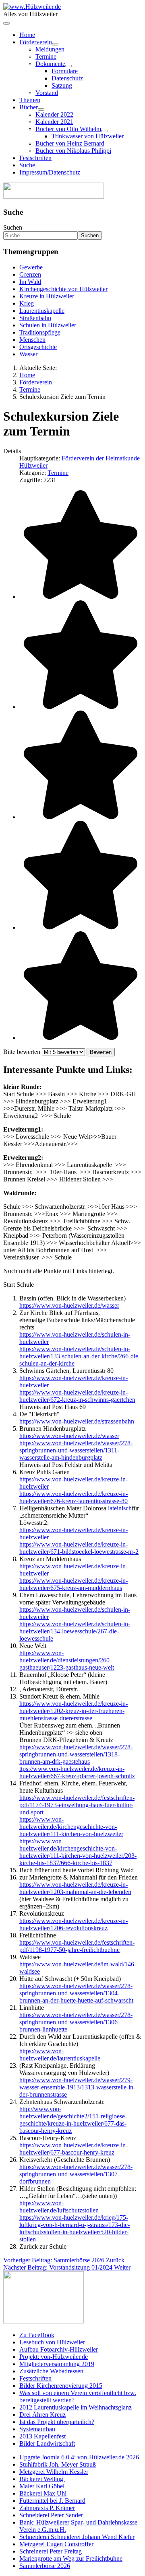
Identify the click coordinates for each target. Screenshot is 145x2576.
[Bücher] (41, 109)
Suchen (13, 227)
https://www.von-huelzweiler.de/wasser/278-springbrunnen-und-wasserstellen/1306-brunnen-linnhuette (76, 2022)
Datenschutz (67, 78)
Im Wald (30, 282)
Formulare (65, 71)
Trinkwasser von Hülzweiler (88, 136)
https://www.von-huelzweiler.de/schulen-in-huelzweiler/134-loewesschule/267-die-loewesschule (75, 1631)
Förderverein (36, 42)
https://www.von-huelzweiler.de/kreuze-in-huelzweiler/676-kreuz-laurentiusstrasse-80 (74, 1497)
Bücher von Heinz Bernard (70, 143)
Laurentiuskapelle (42, 311)
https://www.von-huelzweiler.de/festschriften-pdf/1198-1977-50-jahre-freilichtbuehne (77, 1946)
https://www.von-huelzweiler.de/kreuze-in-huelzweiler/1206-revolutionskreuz (74, 1924)
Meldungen (50, 49)
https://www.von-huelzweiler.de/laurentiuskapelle (60, 2055)
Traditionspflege (40, 332)
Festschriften (35, 158)
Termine (46, 56)
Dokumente (50, 64)
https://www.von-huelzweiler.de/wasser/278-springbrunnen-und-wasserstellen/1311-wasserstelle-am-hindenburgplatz (76, 1450)
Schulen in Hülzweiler (48, 325)
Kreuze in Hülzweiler (47, 296)
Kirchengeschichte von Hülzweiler (63, 289)
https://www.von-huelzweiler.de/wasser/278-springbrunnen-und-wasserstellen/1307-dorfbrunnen (76, 2174)
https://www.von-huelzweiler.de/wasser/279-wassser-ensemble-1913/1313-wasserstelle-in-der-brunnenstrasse (77, 2087)
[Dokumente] (68, 66)
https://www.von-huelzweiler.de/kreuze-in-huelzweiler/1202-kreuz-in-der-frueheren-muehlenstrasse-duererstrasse (74, 1711)
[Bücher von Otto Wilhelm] (104, 131)
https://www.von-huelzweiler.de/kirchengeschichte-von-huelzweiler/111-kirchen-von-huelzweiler (71, 1827)
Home (27, 35)
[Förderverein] (55, 44)
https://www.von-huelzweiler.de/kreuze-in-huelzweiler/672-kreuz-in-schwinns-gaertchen (77, 1396)
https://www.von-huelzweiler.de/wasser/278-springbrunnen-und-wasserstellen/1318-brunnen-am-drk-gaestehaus (76, 1754)
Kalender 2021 (54, 122)
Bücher (29, 107)
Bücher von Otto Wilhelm (68, 129)
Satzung (62, 85)
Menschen (32, 340)
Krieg (27, 303)
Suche (27, 165)
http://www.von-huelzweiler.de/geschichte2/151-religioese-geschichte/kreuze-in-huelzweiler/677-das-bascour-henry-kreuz (73, 2120)
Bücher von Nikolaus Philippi (73, 151)
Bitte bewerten (22, 1052)
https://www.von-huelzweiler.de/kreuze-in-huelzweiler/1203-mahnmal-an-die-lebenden (75, 1888)
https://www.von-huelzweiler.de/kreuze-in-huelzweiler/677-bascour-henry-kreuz (74, 2149)
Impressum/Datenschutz (50, 172)
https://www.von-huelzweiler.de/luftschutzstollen (59, 2207)
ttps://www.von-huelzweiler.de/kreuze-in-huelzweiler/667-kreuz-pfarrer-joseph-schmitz (77, 1772)
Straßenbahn (35, 318)
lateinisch (120, 1508)
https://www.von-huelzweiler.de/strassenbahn (77, 1421)
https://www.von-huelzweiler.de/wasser (69, 1305)
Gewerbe (31, 267)
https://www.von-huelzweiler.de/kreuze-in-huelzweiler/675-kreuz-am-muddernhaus (74, 1584)
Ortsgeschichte (38, 347)
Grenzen (30, 274)
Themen (30, 100)
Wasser (28, 354)
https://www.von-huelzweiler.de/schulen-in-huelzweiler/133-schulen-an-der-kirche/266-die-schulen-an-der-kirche (80, 1356)
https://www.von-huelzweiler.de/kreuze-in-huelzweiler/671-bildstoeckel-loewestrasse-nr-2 (79, 1548)
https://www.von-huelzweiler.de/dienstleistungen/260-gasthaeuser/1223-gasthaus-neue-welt (67, 1660)
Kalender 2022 (54, 114)
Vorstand (47, 93)
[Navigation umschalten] (6, 23)
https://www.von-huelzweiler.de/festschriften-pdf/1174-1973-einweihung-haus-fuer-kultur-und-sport (77, 1805)
